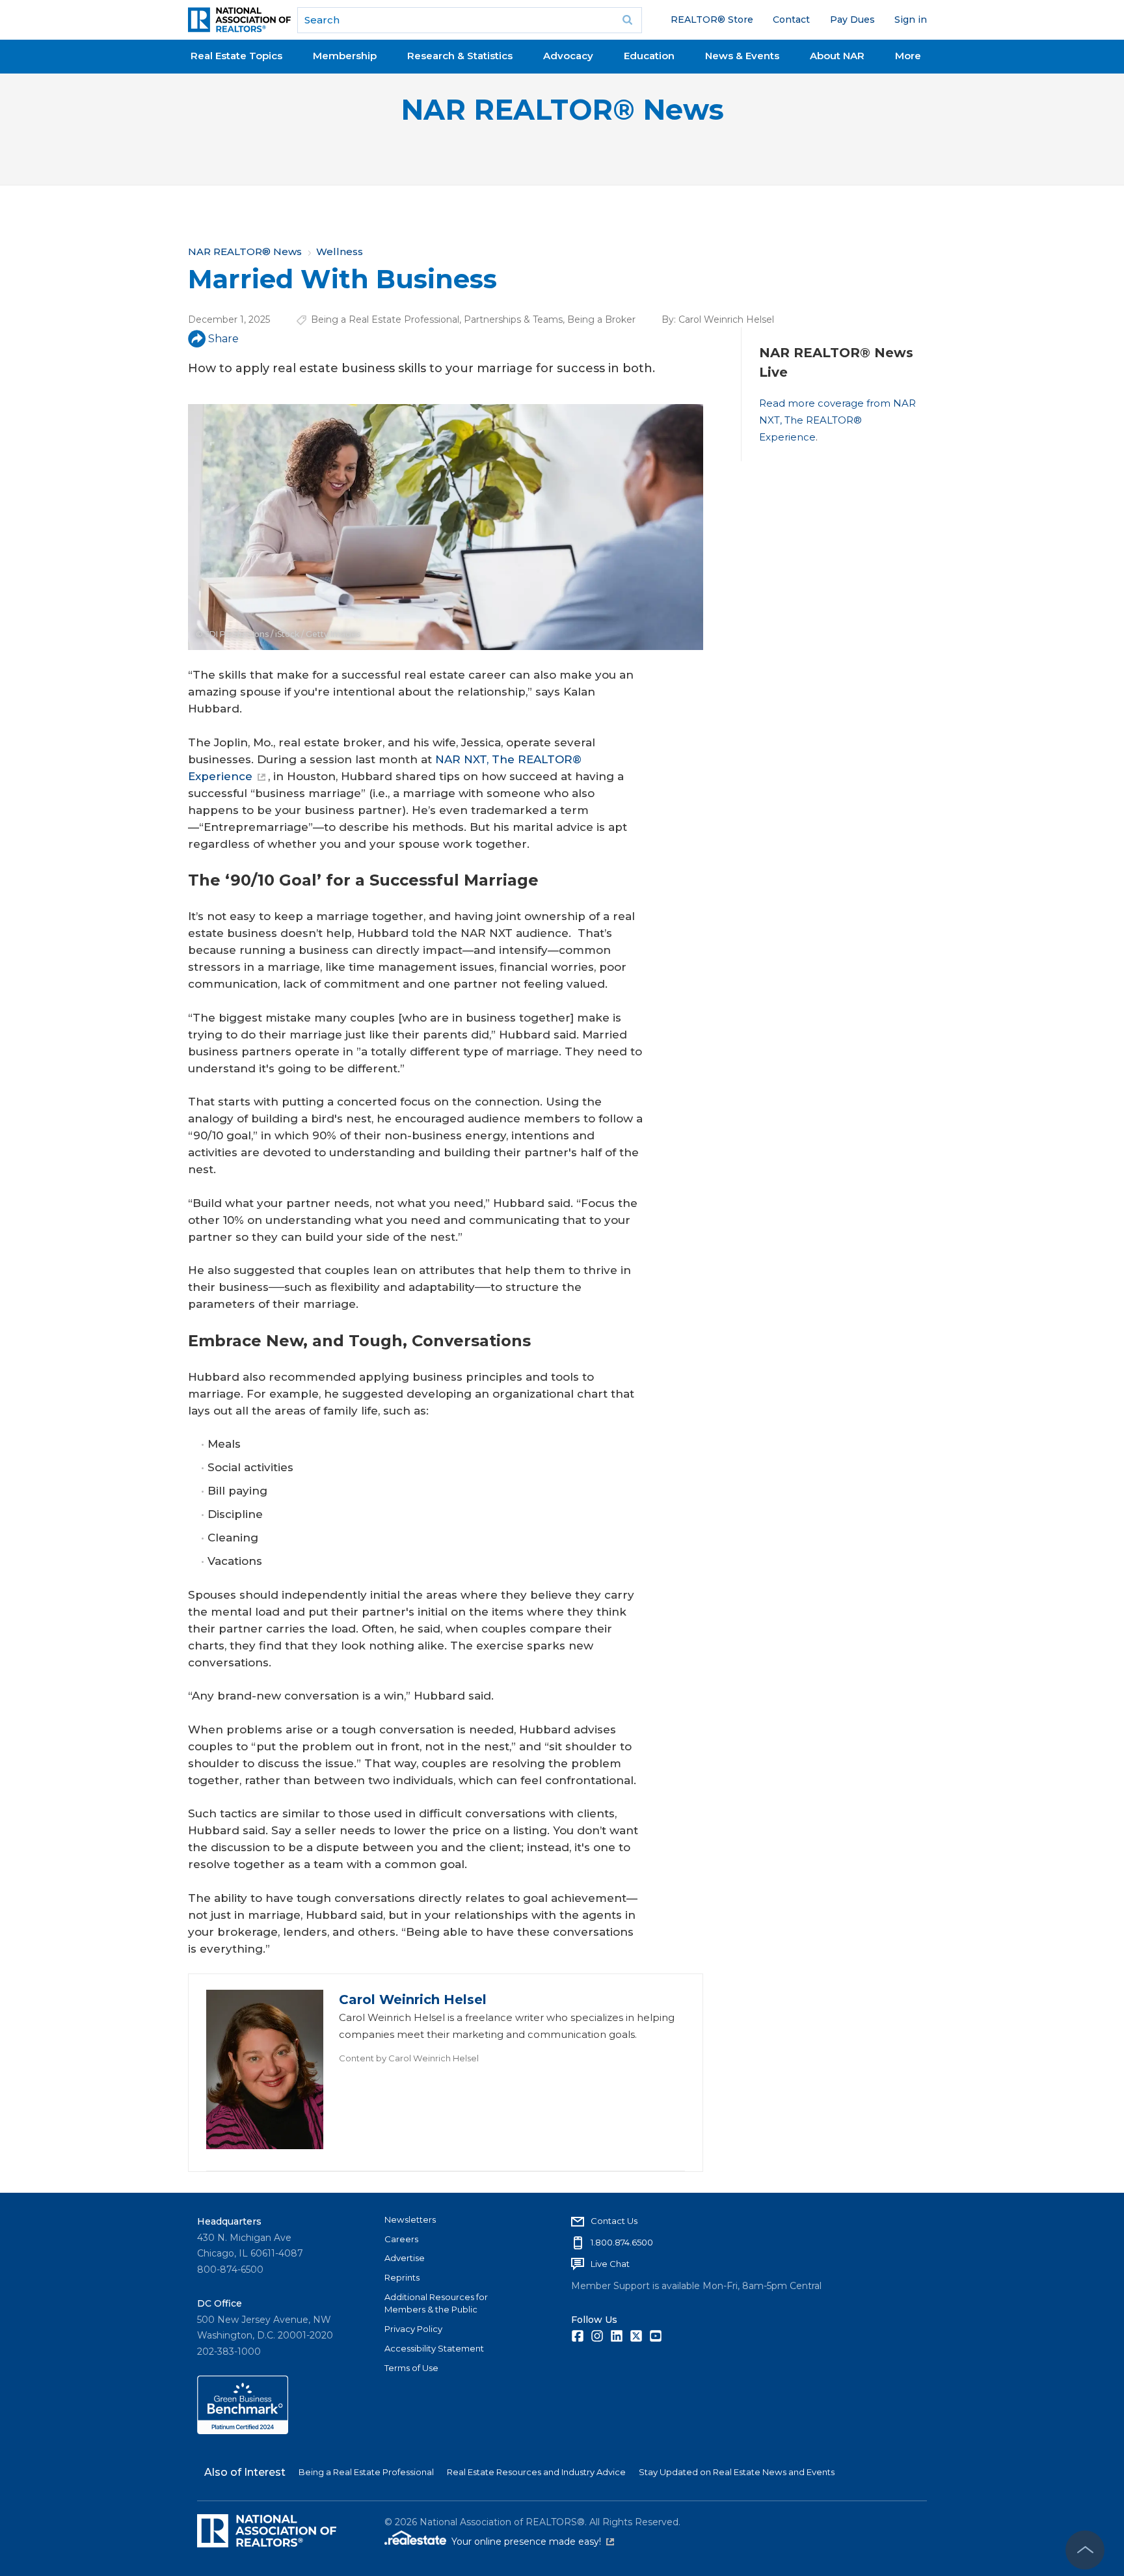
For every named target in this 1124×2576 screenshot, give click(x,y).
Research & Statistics (460, 56)
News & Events (742, 56)
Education (649, 56)
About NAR (837, 56)
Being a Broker (601, 319)
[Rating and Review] (243, 2431)
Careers (401, 2239)
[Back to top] (1085, 2550)
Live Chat (610, 2264)
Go (628, 20)
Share (223, 339)
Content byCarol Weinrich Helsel (409, 2058)
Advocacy (568, 56)
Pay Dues (852, 20)
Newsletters (410, 2219)
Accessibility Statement (434, 2348)
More (908, 56)
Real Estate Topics (236, 56)
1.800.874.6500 (622, 2242)
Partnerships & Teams (513, 319)
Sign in (911, 20)
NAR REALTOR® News (562, 110)
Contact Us (614, 2221)
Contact (791, 20)
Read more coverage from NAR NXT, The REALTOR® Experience (837, 420)
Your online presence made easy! (533, 2542)
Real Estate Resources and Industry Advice (536, 2472)
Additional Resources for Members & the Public (436, 2303)
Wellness (340, 251)
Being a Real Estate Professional (385, 319)
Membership (345, 56)
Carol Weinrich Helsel (726, 319)
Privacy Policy (413, 2329)
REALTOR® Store (712, 20)
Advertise (405, 2258)
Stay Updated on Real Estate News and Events (737, 2472)
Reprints (402, 2277)
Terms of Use (411, 2368)
